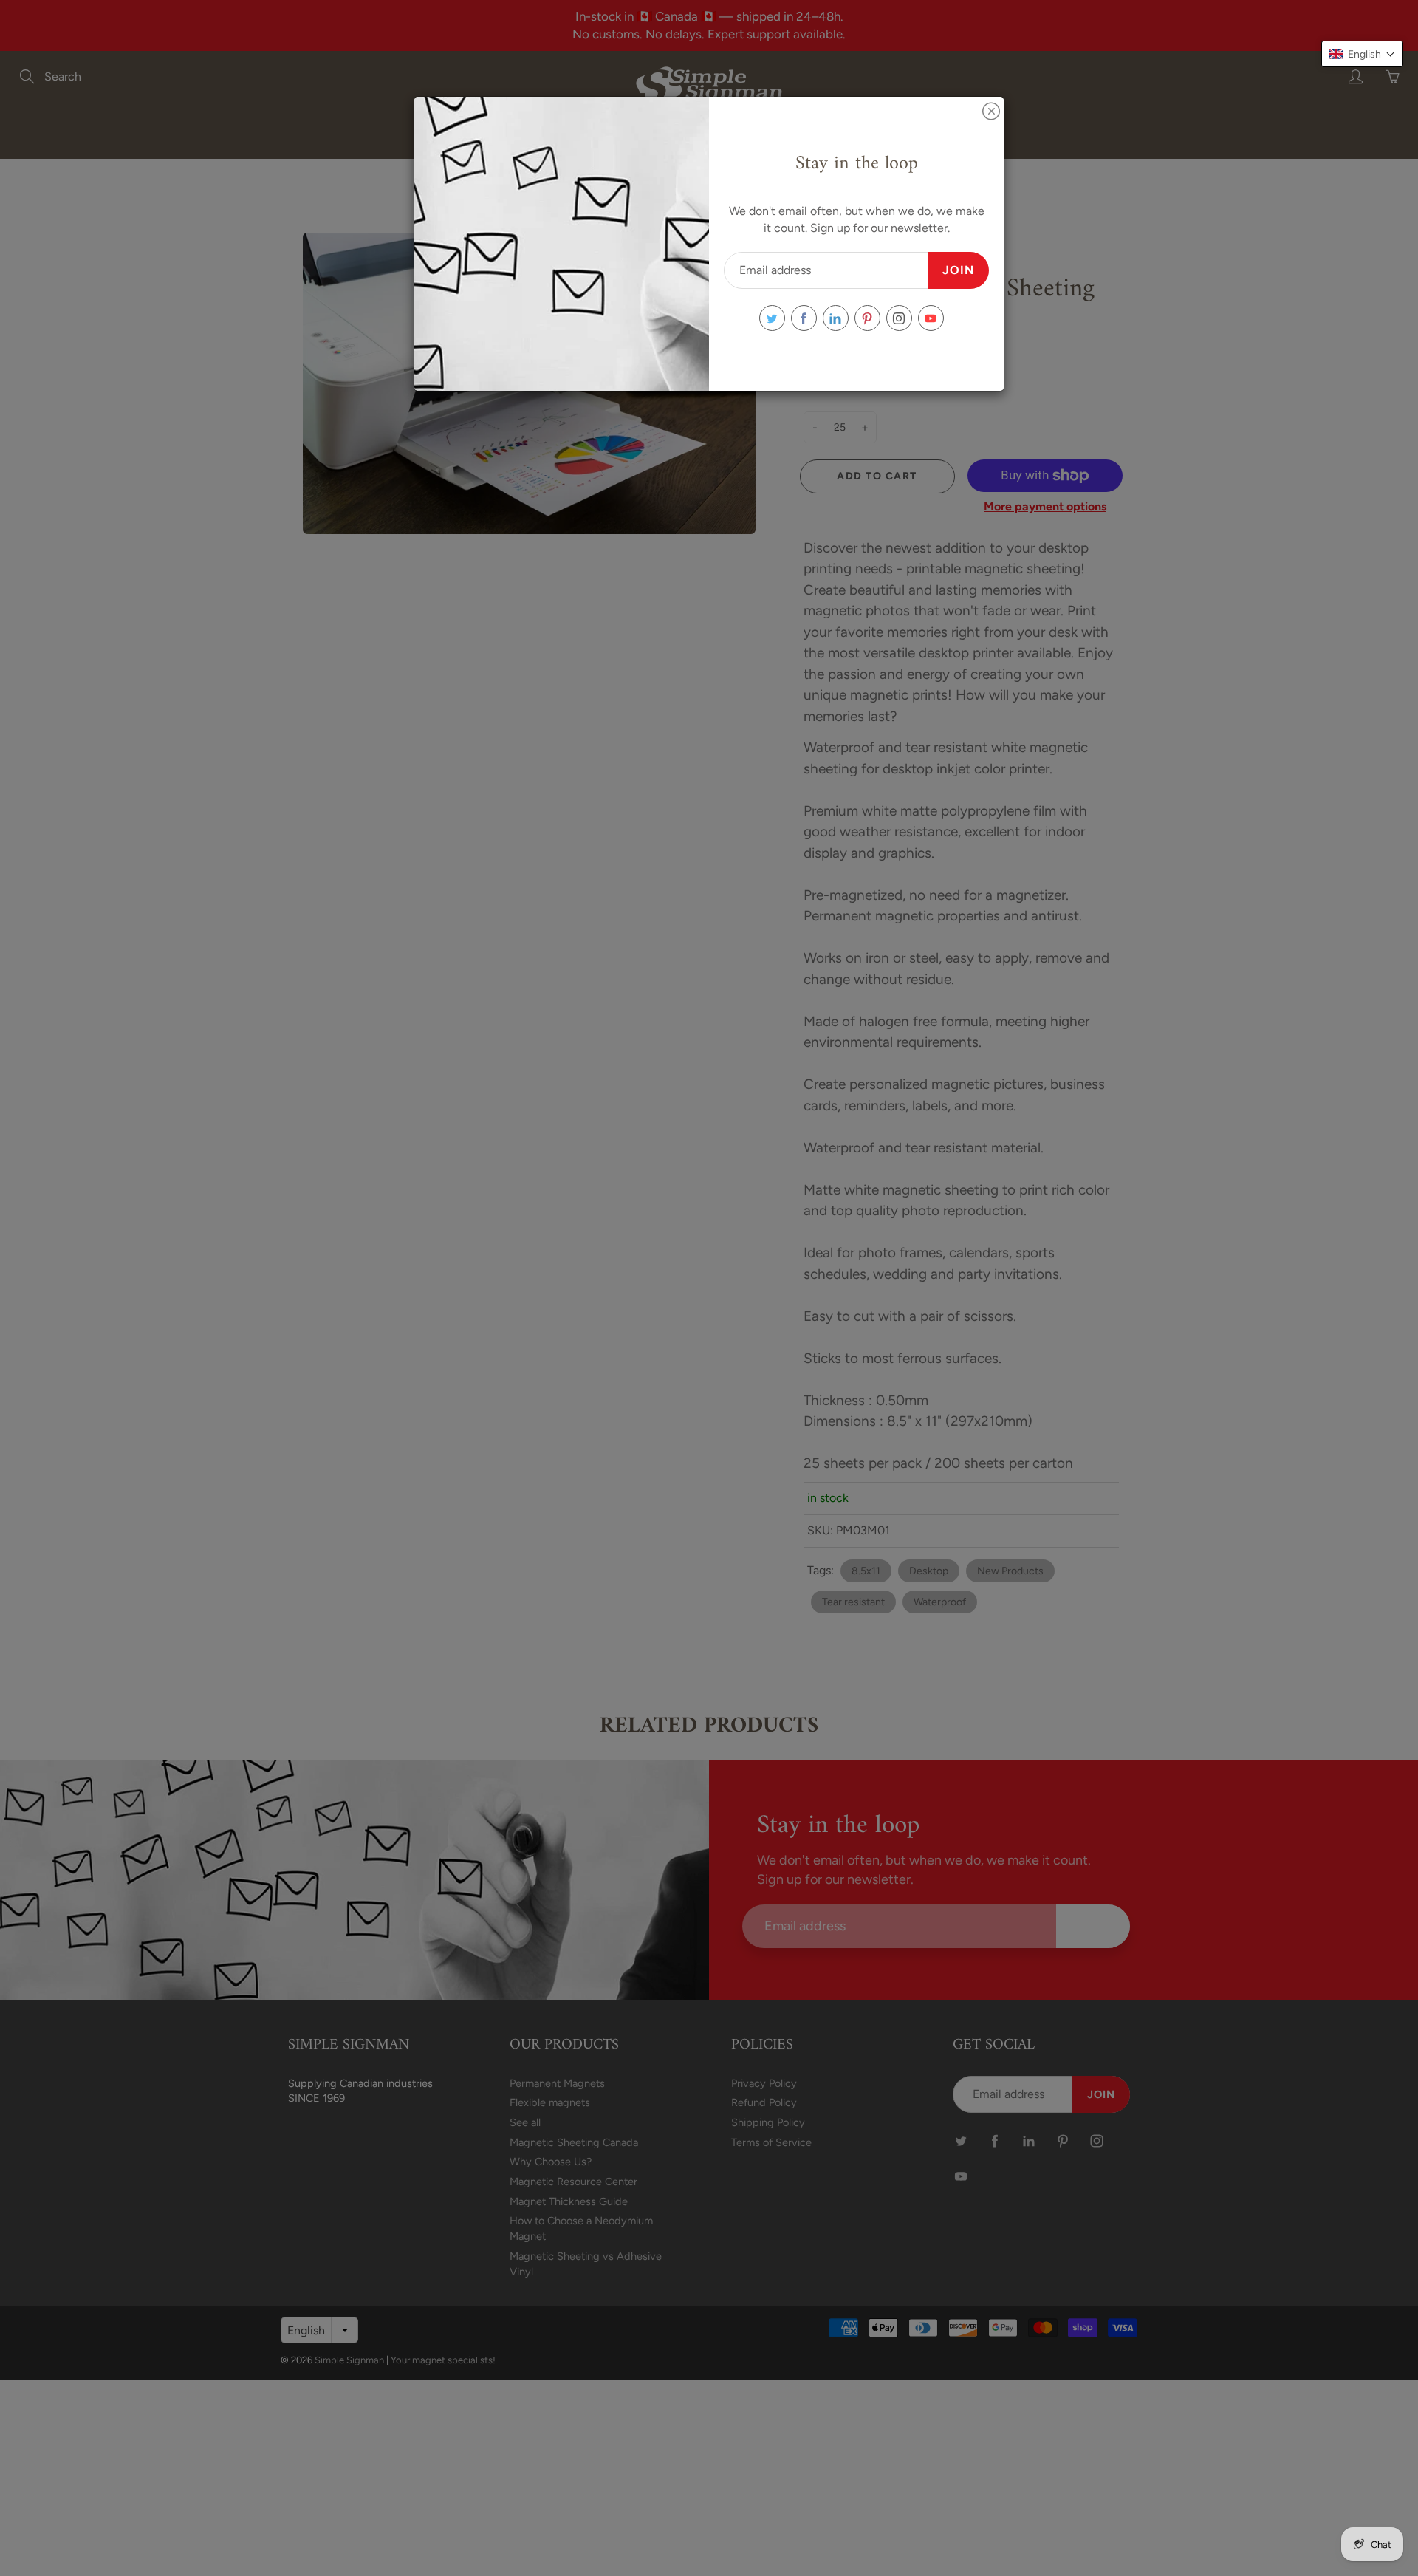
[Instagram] (899, 318)
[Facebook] (804, 318)
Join (958, 270)
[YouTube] (931, 318)
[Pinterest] (867, 318)
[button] (1362, 54)
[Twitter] (772, 318)
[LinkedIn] (836, 318)
